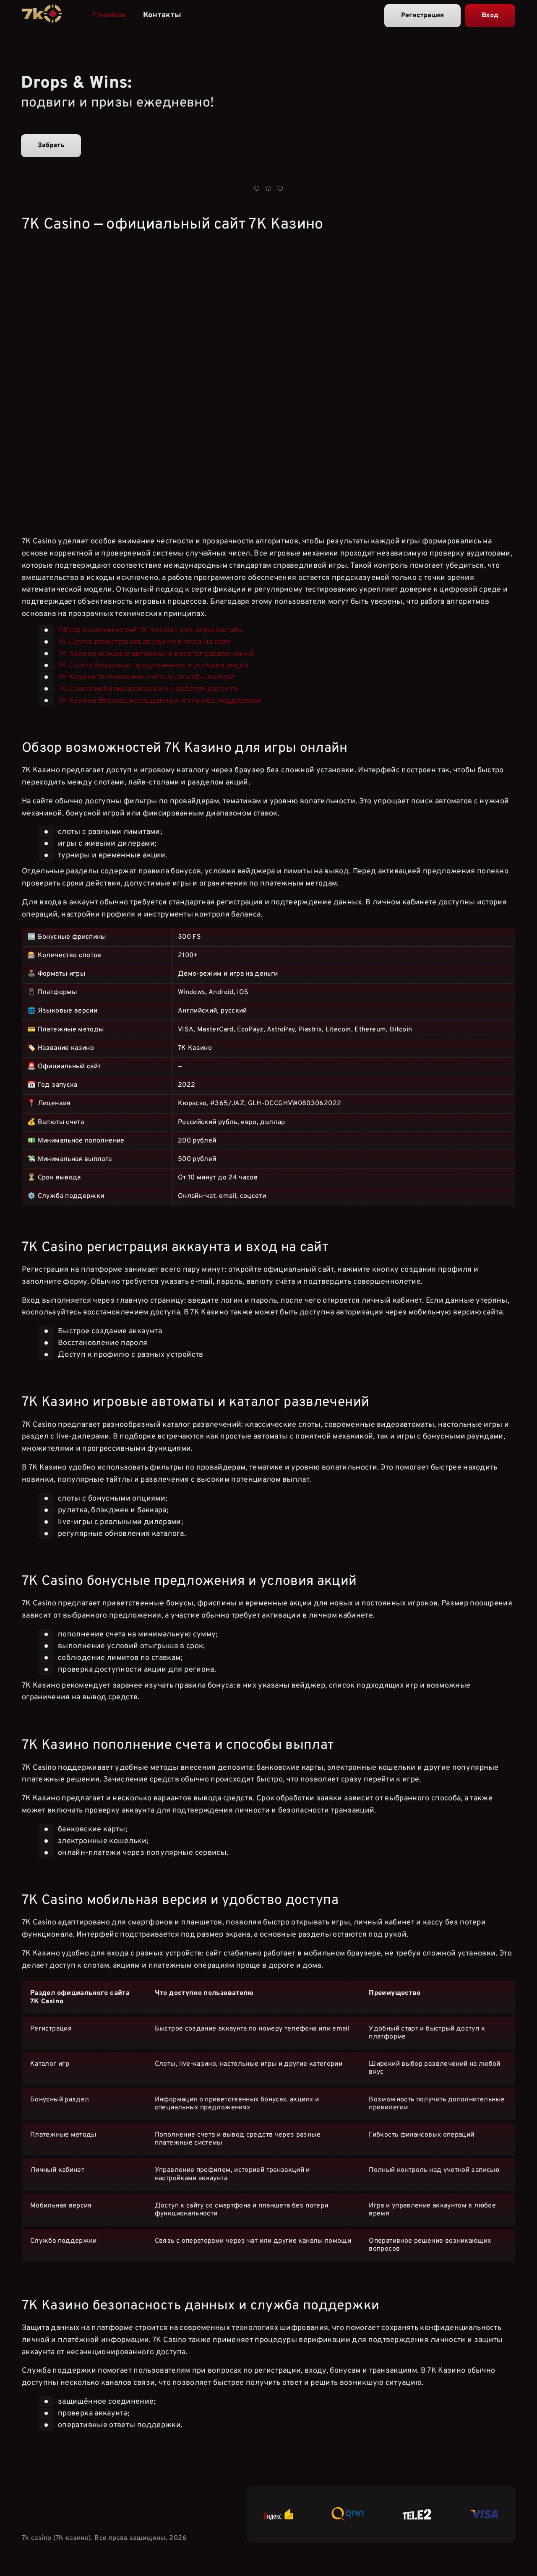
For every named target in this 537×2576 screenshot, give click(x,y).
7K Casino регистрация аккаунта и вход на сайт (144, 642)
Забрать (51, 145)
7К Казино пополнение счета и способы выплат (146, 677)
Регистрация (422, 16)
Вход (490, 16)
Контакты (162, 15)
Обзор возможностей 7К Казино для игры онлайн (150, 630)
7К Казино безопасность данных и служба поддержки (159, 700)
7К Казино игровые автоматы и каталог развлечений (156, 653)
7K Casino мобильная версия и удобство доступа (147, 689)
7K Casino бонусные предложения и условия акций (154, 665)
